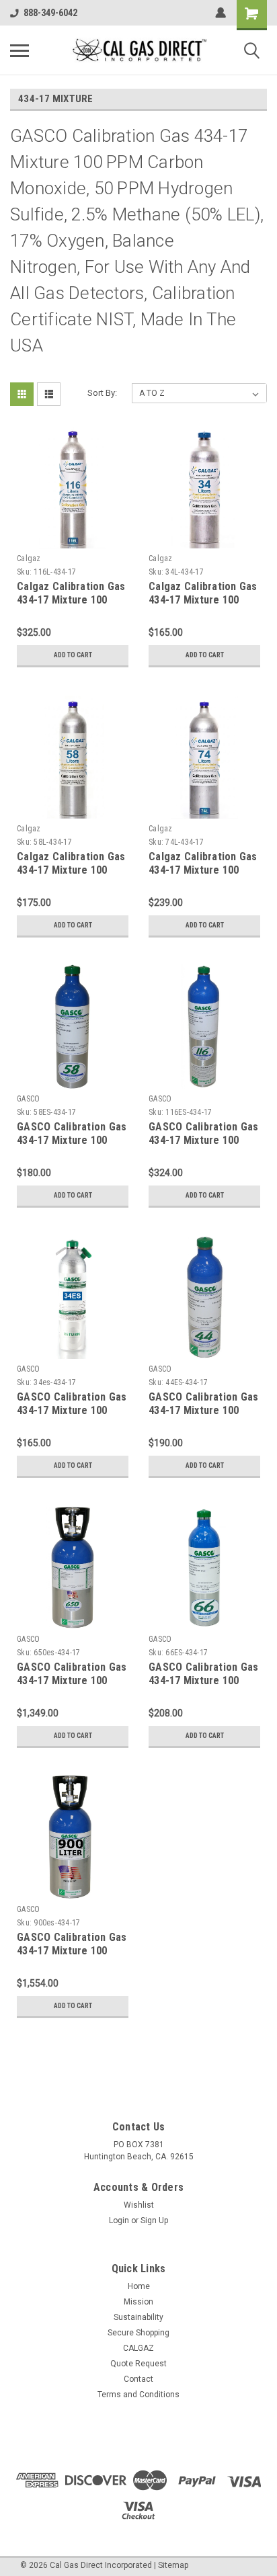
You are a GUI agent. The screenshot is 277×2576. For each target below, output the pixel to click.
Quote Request (138, 2364)
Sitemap (173, 2565)
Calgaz (29, 558)
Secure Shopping (138, 2333)
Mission (138, 2302)
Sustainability (138, 2317)
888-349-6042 (50, 13)
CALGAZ (138, 2348)
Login (119, 2220)
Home (139, 2286)
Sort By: (102, 393)
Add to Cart (73, 655)
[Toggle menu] (19, 50)
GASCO (28, 1099)
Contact (138, 2379)
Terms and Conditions (138, 2395)
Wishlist (139, 2205)
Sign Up (154, 2220)
